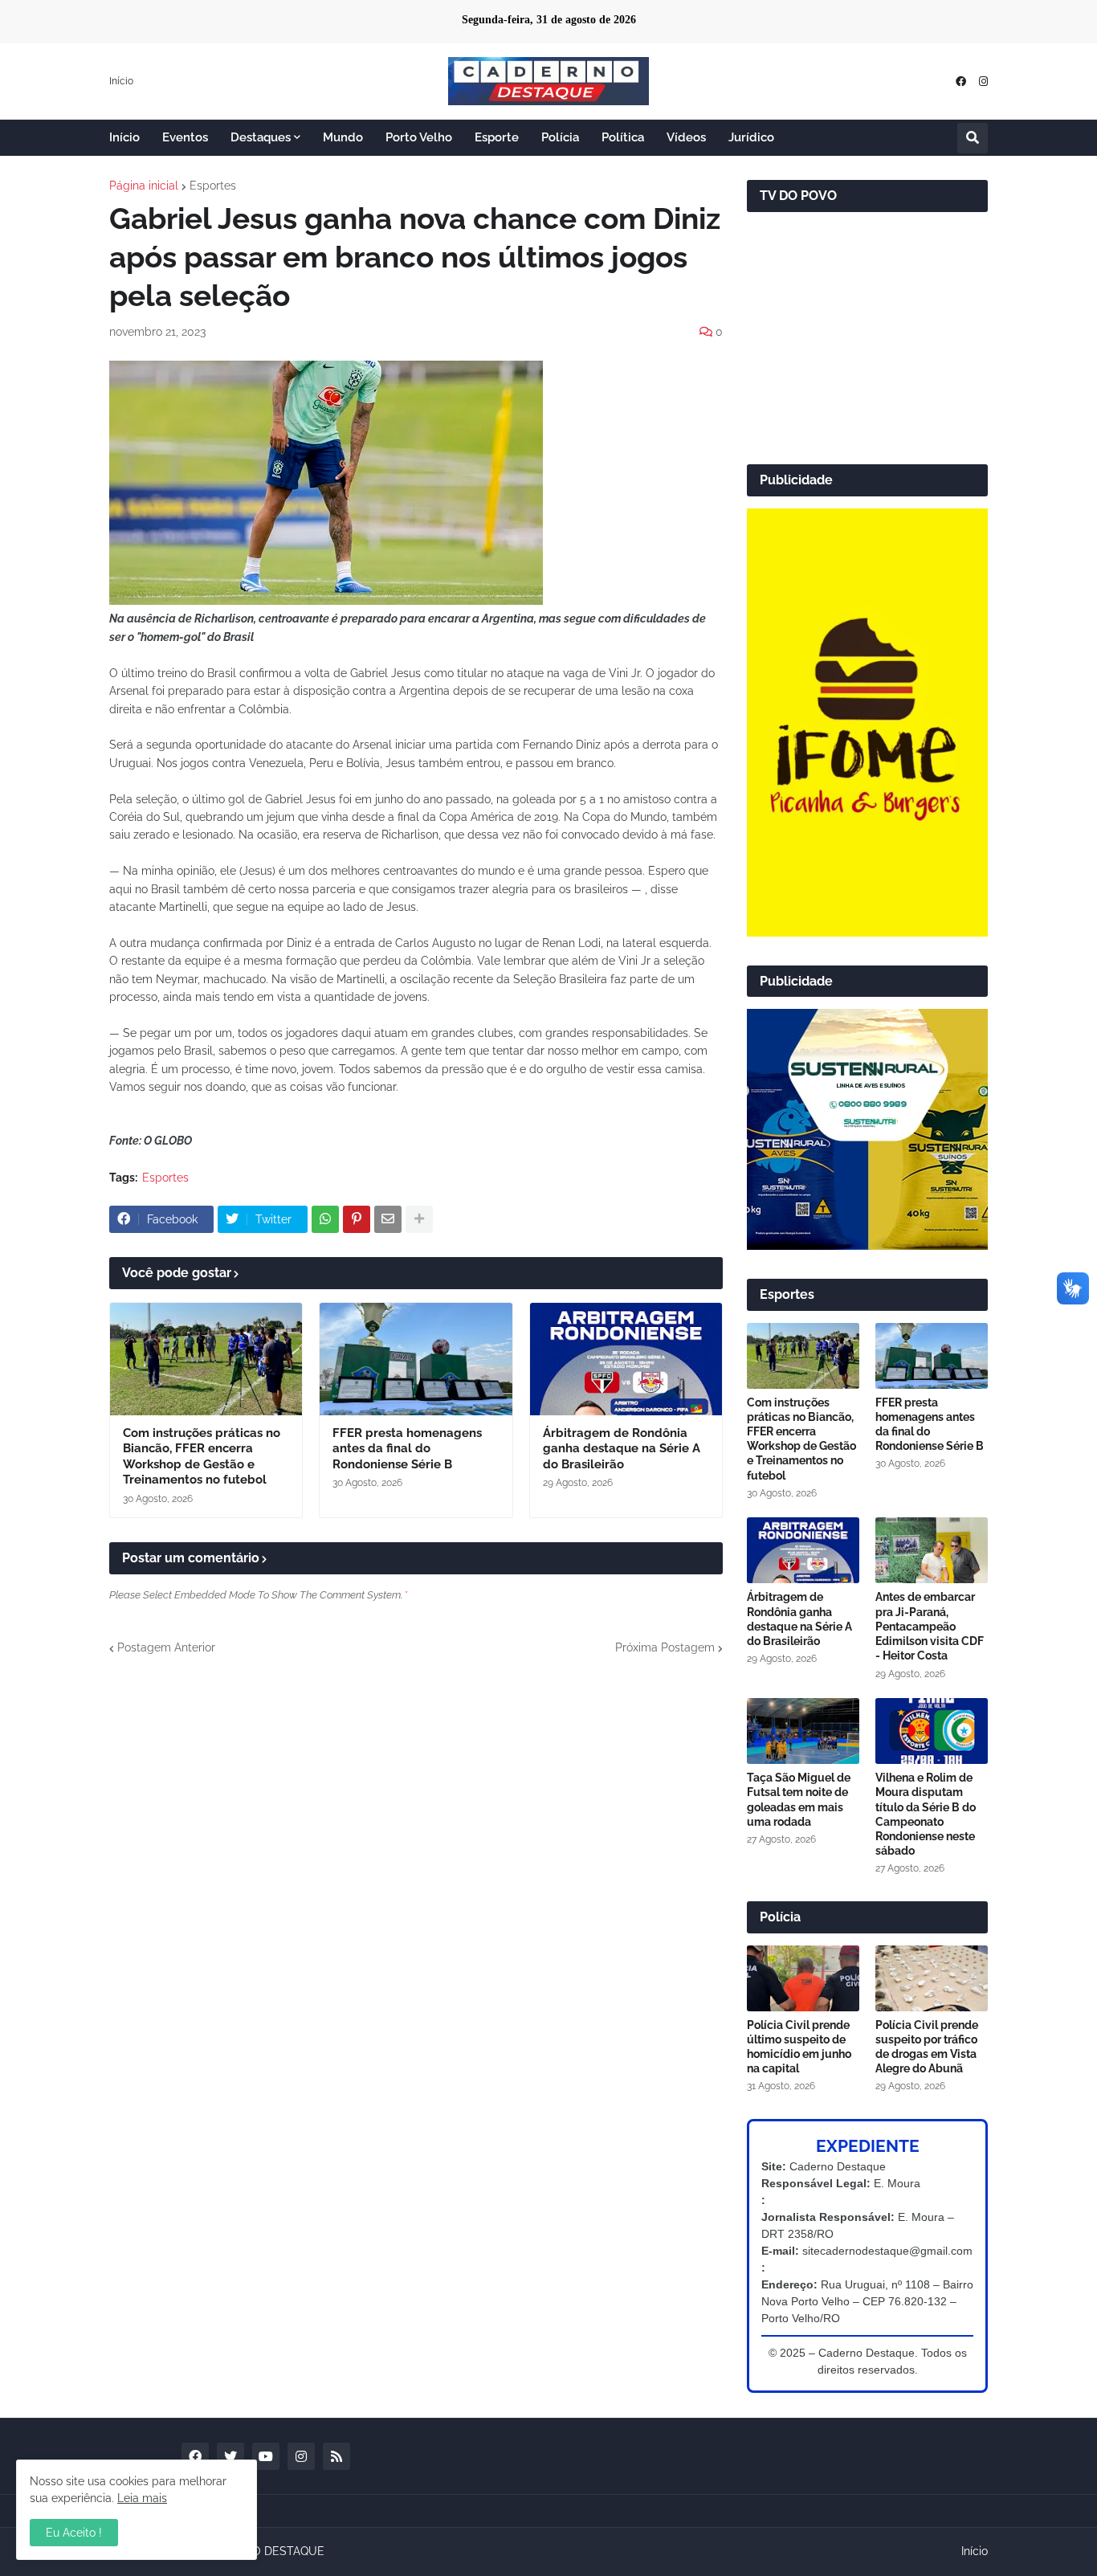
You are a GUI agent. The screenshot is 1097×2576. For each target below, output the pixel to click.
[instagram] (983, 82)
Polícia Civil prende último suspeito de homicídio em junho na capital (799, 2047)
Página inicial (144, 186)
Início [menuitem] (124, 137)
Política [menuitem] (623, 137)
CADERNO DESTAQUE (265, 2551)
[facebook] (961, 82)
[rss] (336, 2456)
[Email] (388, 1219)
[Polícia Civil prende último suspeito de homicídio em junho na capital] (803, 1978)
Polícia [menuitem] (560, 137)
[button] (973, 138)
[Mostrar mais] (419, 1219)
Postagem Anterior (166, 1647)
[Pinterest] (357, 1219)
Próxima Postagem (665, 1647)
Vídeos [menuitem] (686, 137)
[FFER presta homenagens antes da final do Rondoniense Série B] (416, 1359)
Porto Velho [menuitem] (419, 137)
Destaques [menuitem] (261, 137)
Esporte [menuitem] (497, 137)
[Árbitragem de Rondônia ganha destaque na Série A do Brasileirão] (626, 1359)
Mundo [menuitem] (343, 137)
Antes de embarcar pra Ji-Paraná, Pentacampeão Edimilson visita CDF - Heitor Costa (930, 1626)
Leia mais (142, 2498)
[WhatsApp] (325, 1219)
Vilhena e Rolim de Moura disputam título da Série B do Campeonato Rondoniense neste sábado (926, 1814)
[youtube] (266, 2456)
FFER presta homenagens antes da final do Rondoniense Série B (407, 1449)
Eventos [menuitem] (185, 137)
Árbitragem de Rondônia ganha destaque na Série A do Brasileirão (622, 1449)
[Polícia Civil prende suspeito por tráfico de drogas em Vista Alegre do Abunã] (932, 1978)
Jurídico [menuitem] (751, 137)
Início (121, 81)
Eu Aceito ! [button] (74, 2533)
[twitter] (230, 2456)
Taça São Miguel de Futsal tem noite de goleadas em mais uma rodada (799, 1800)
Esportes (213, 186)
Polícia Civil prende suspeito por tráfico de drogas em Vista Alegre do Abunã (927, 2047)
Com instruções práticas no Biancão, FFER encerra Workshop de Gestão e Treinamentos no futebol (202, 1457)
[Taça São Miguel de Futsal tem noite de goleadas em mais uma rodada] (803, 1731)
